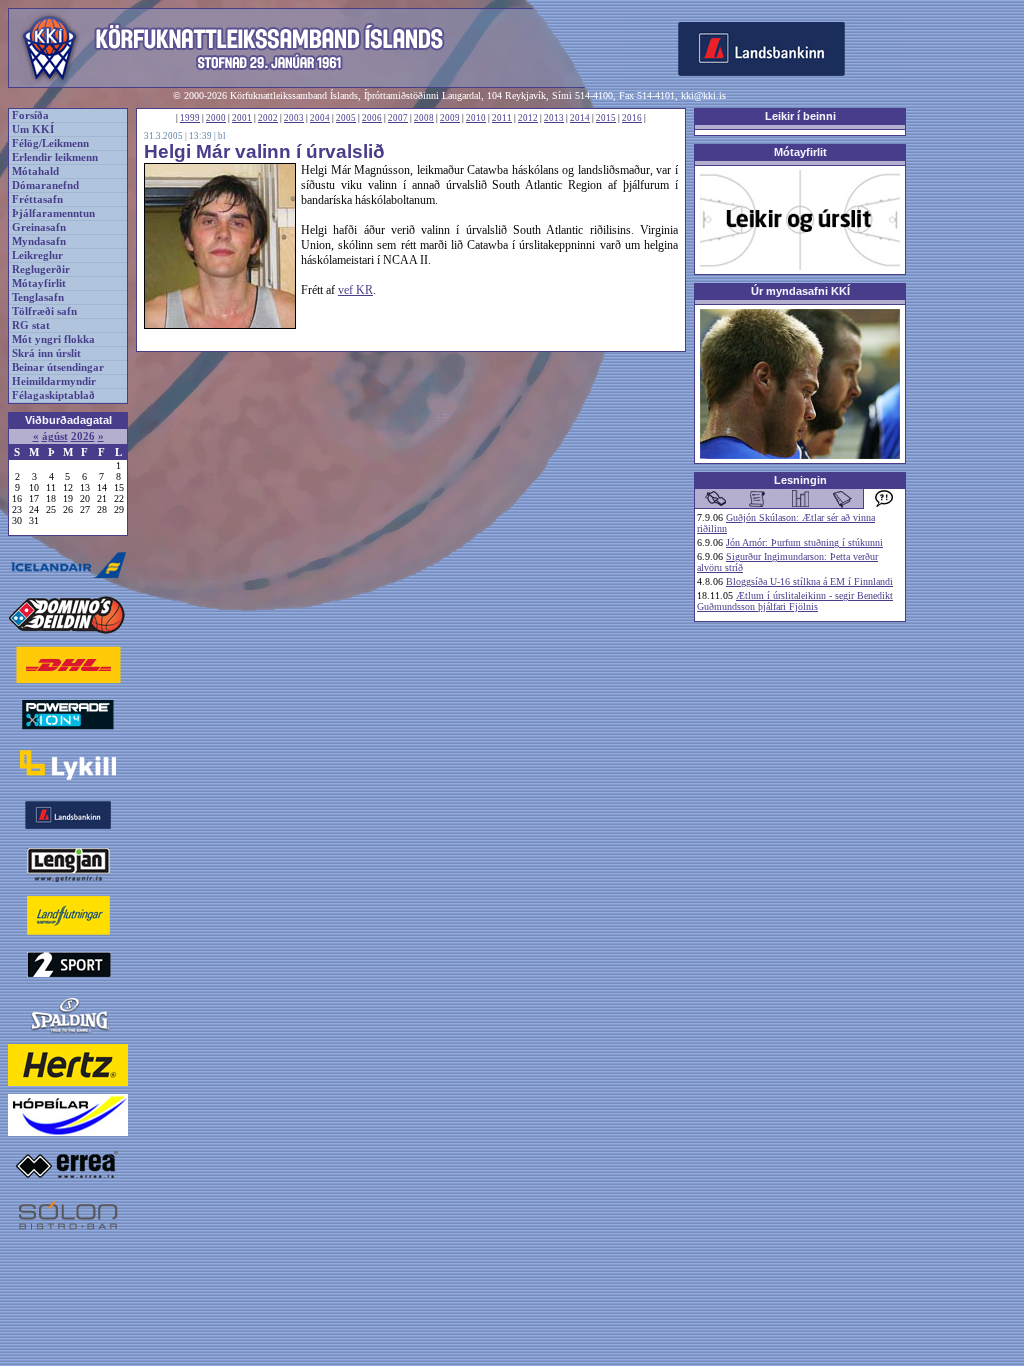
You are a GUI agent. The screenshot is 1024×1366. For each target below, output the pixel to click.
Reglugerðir (41, 269)
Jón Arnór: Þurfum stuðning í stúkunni (804, 542)
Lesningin (800, 480)
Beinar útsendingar (58, 367)
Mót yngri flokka (53, 339)
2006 (372, 118)
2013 (554, 118)
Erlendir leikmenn (55, 157)
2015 (606, 118)
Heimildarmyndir (54, 381)
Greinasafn (39, 227)
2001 (242, 118)
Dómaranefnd (45, 185)
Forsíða (30, 115)
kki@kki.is (703, 95)
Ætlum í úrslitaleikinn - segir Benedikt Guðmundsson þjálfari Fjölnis (795, 601)
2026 (83, 436)
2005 (346, 118)
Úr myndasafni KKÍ (800, 291)
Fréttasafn (37, 199)
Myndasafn (39, 241)
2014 (580, 118)
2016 (632, 118)
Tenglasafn (38, 297)
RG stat (31, 325)
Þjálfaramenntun (53, 213)
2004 (320, 118)
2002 (268, 118)
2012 (528, 118)
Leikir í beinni (800, 116)
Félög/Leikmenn (50, 143)
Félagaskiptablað (53, 395)
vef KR (355, 290)
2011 (502, 118)
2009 (450, 118)
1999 (190, 118)
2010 (476, 118)
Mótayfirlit (39, 283)
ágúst (55, 436)
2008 (424, 118)
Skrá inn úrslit (46, 353)
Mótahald (35, 171)
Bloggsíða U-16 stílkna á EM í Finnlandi (809, 581)
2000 (216, 118)
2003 (294, 118)
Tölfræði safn (44, 311)
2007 (398, 118)
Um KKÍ (33, 129)
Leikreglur (37, 255)
